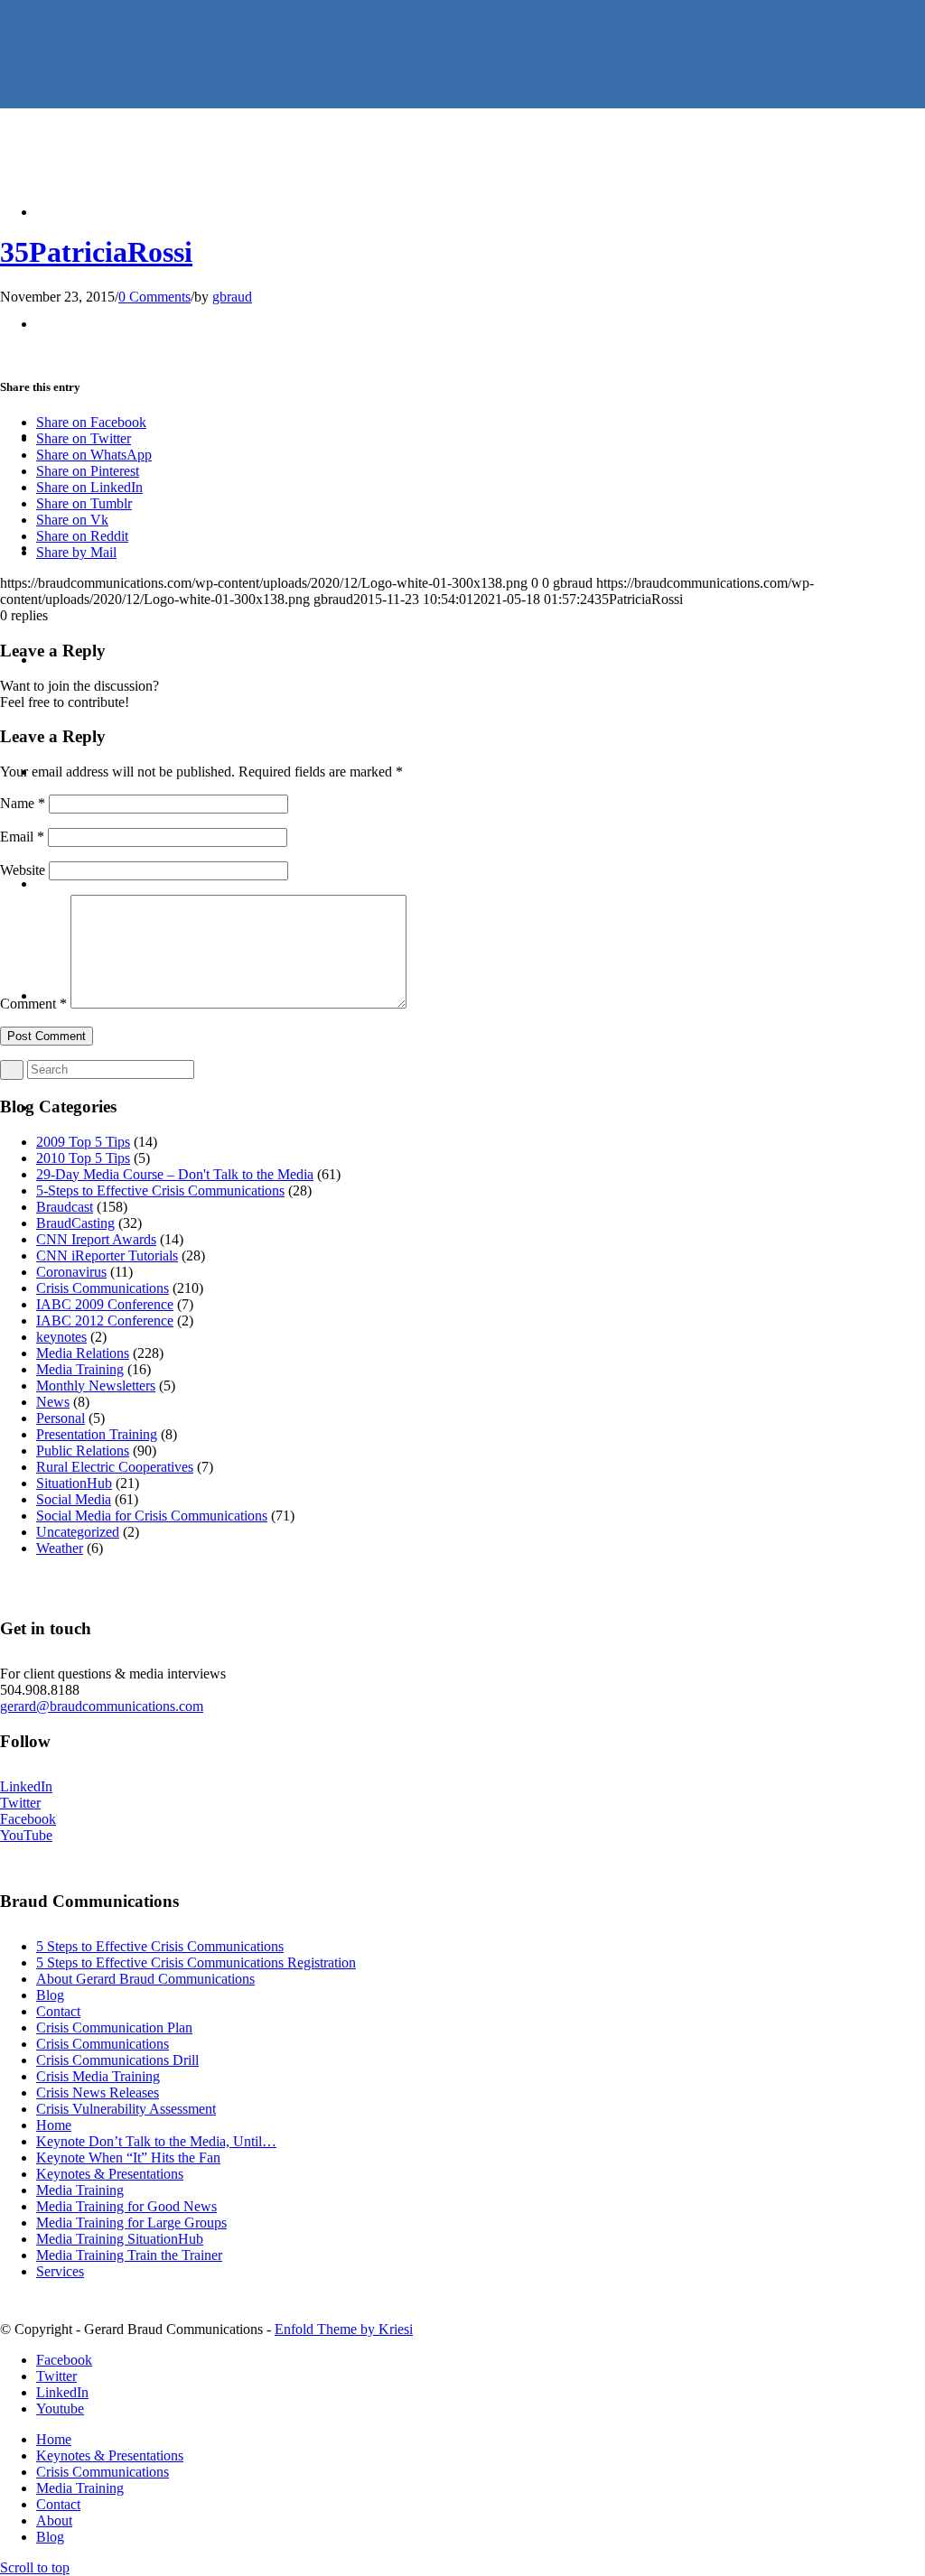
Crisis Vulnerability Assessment (126, 2109)
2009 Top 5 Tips (83, 1142)
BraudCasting (75, 1223)
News (53, 1402)
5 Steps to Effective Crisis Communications (160, 1946)
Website (23, 870)
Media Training (80, 1369)
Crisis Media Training (98, 2076)
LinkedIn (26, 1786)
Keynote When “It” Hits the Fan (128, 2158)
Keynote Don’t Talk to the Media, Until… (156, 2141)
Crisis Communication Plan (114, 2027)
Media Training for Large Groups (131, 2223)
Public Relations (83, 1451)
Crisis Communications (103, 1288)
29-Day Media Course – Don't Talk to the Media (175, 1174)
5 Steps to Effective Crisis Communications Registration (196, 1962)
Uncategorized (78, 1532)
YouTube (26, 1835)
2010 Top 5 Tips (83, 1158)
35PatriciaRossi (96, 252)
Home (54, 2125)
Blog (50, 1995)
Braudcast (65, 1207)
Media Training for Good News (126, 2206)
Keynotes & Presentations (110, 2174)
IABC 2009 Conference (105, 1304)
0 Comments (154, 297)
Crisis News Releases (98, 2092)
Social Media (74, 1499)
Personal (61, 1418)
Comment (33, 1004)
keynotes (61, 1337)
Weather (60, 1548)
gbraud (232, 297)
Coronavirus (71, 1272)
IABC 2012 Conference (105, 1321)
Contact (58, 2011)
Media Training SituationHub (120, 2239)
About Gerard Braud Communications (145, 1979)
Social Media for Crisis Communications (152, 1516)
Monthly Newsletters (96, 1386)
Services (60, 2271)
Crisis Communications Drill (117, 2060)
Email (22, 837)
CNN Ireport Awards (96, 1239)
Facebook (28, 1819)
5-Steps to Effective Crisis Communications (160, 1190)
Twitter (20, 1803)
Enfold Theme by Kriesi (344, 2329)
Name (23, 803)
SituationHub (74, 1483)
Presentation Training (97, 1434)
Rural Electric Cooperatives (115, 1467)
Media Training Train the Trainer (129, 2255)
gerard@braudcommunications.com (102, 1706)
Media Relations (83, 1353)
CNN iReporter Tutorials (107, 1255)
